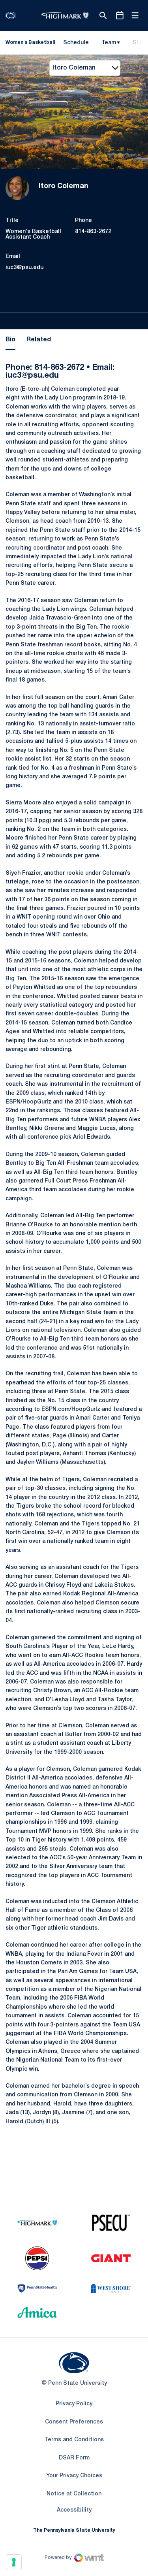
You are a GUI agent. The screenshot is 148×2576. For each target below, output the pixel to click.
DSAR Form (74, 2458)
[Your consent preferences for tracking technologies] (14, 2562)
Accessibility (74, 2510)
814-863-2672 (93, 232)
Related (39, 340)
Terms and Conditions (74, 2440)
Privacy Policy (74, 2404)
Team (109, 43)
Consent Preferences (74, 2422)
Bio (10, 340)
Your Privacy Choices (74, 2476)
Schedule (76, 43)
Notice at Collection (74, 2494)
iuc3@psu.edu (24, 268)
